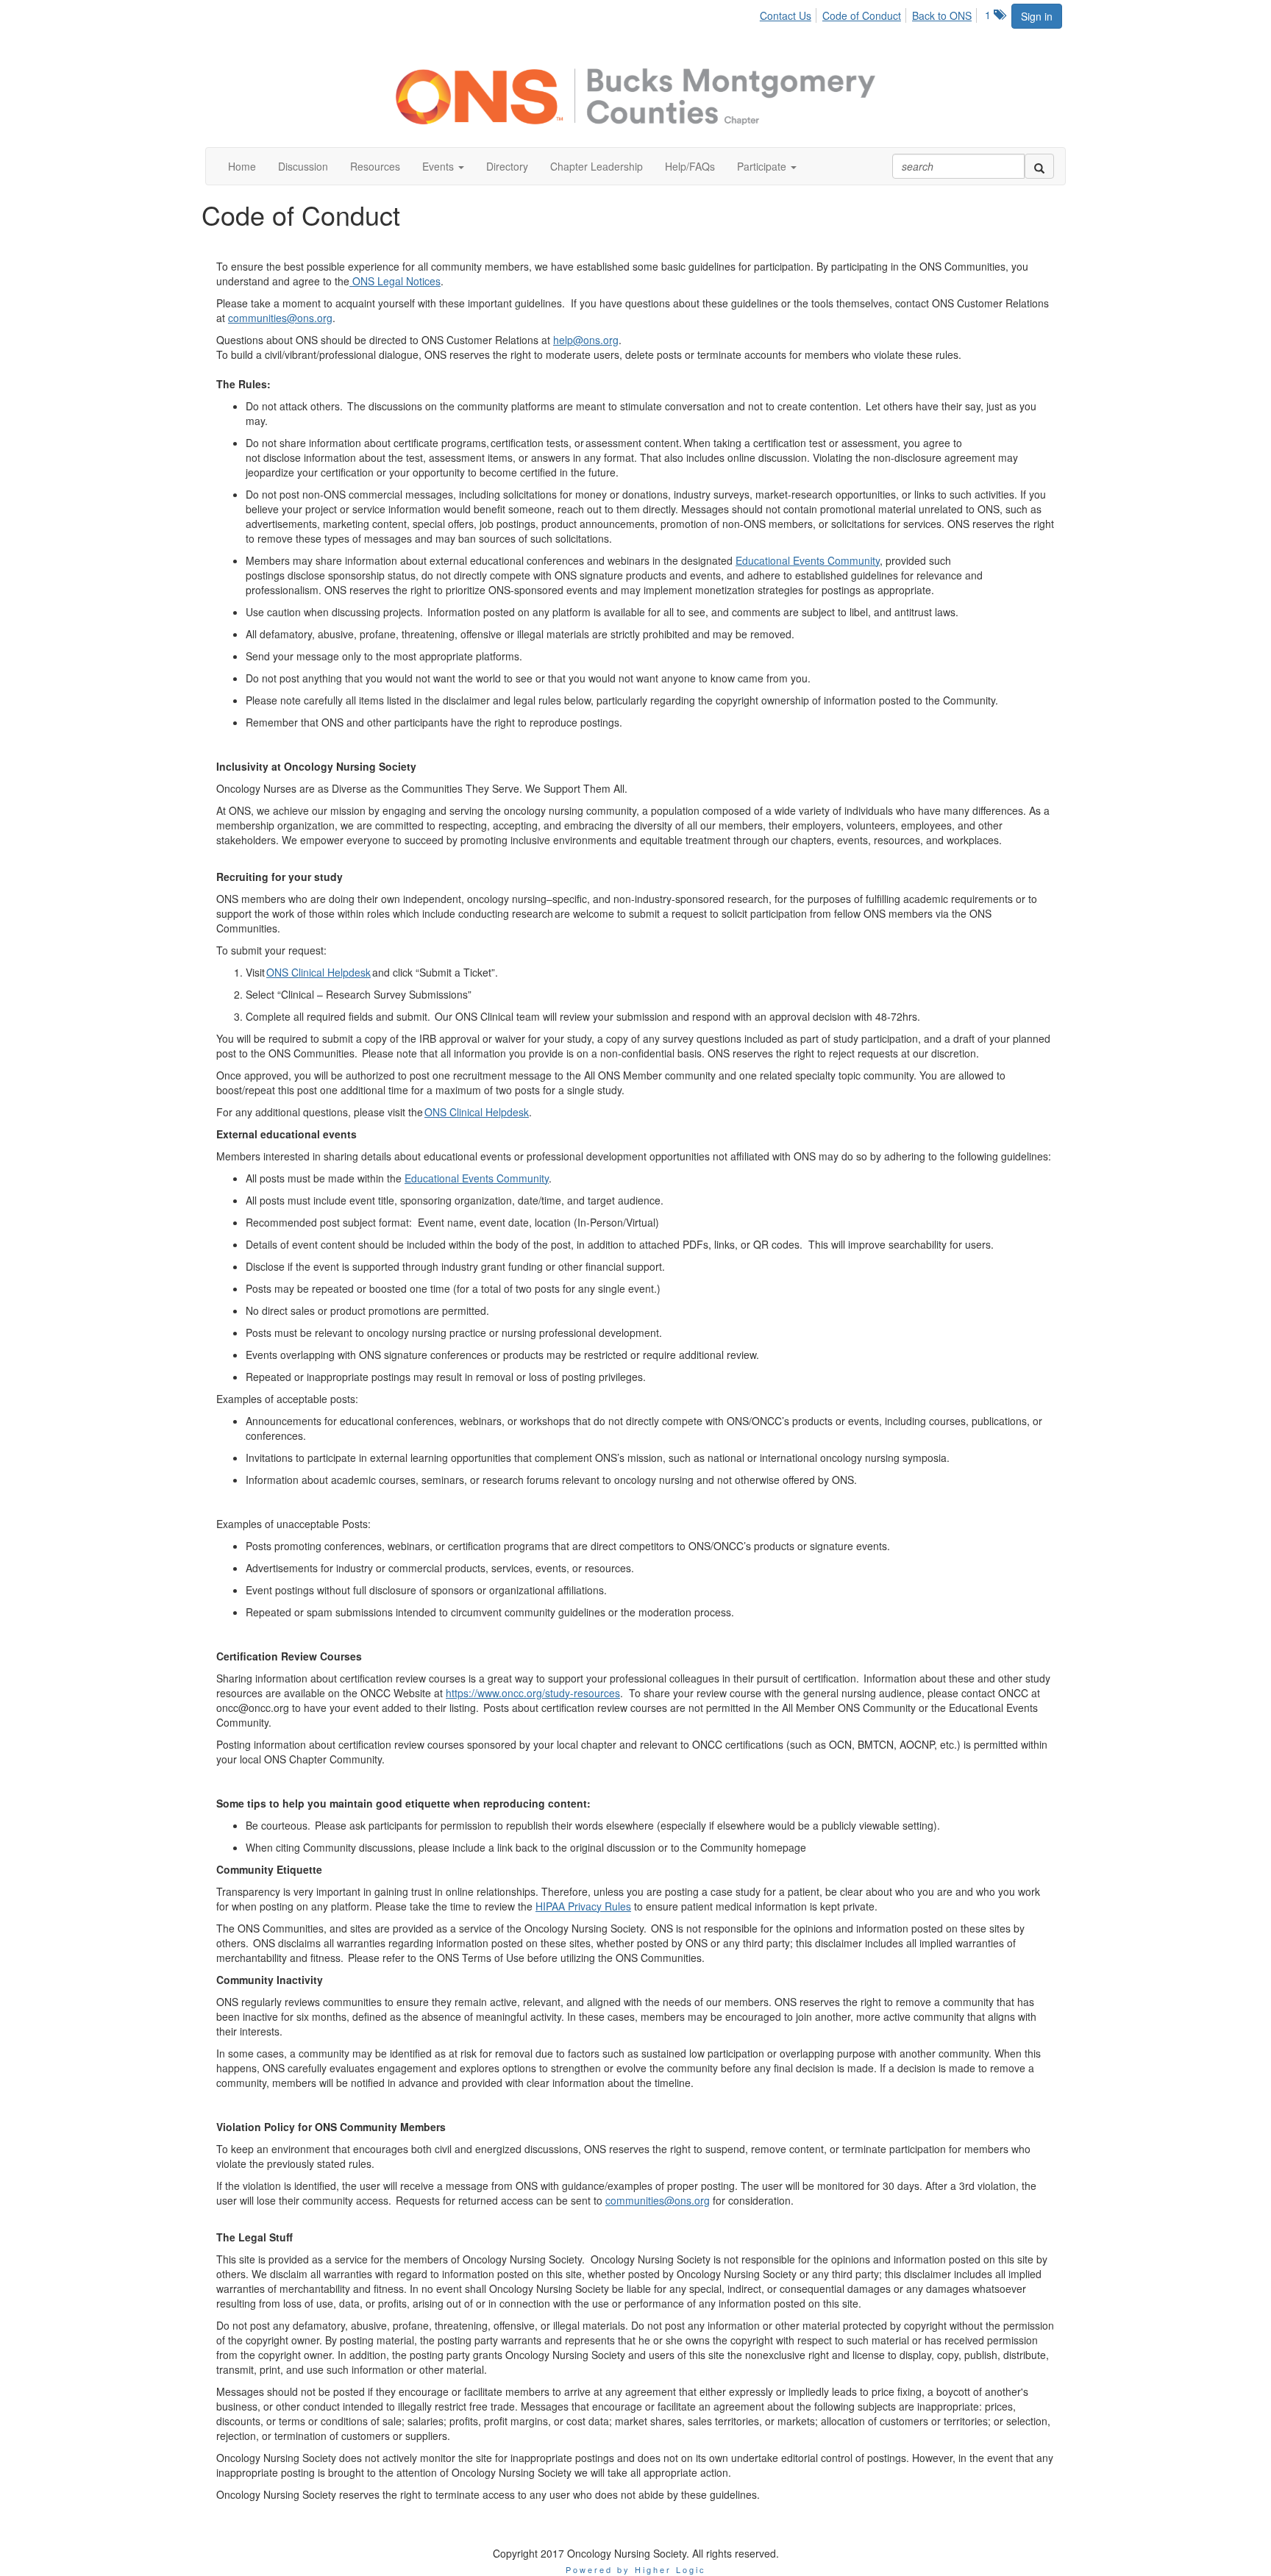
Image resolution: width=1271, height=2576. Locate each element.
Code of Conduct (862, 15)
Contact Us (786, 15)
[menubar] (870, 13)
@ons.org (310, 318)
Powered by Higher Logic (636, 2569)
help (563, 340)
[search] (1039, 166)
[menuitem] (790, 13)
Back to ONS (942, 15)
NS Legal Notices (400, 281)
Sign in (1037, 16)
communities (257, 318)
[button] (443, 166)
